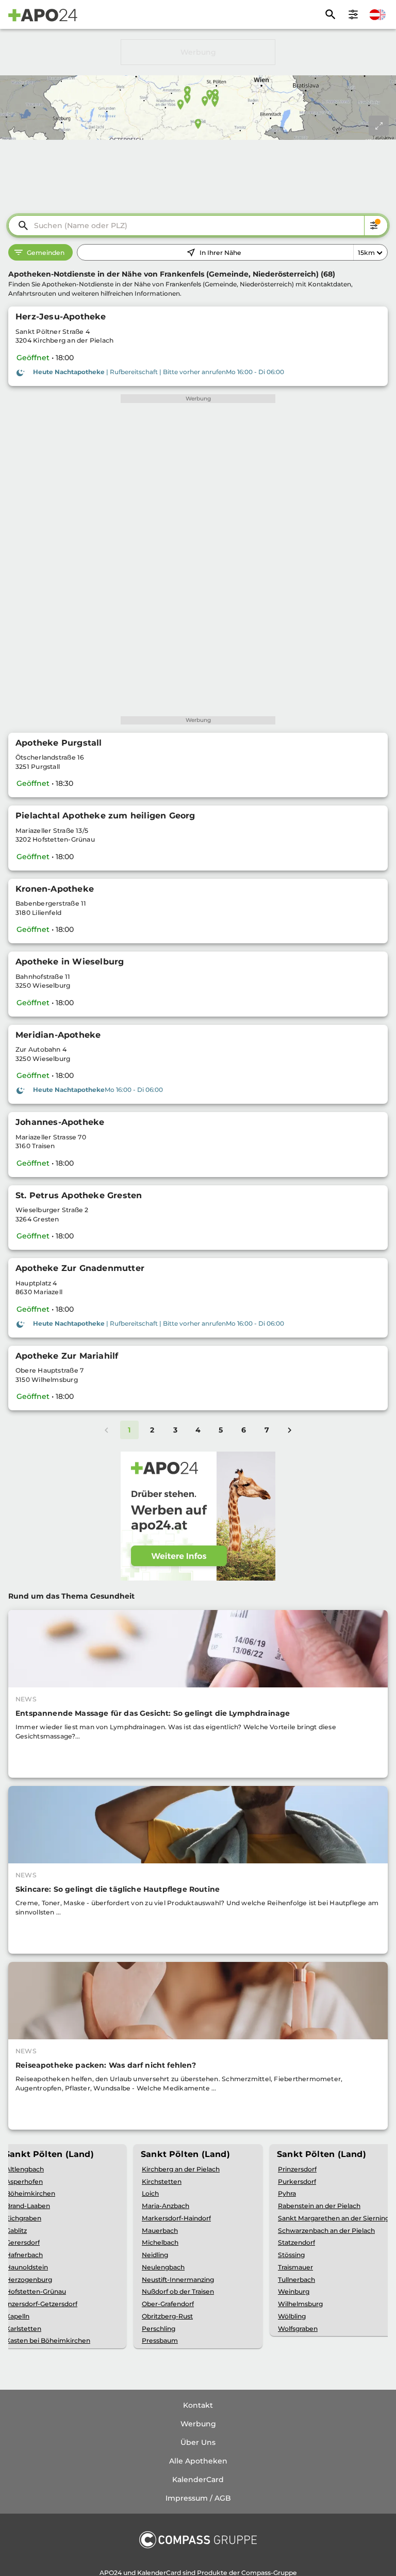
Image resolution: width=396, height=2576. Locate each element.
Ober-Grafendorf (168, 2304)
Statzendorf (296, 2242)
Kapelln (18, 2316)
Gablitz (16, 2231)
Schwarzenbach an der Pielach (326, 2231)
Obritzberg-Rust (167, 2316)
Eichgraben (23, 2218)
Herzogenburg (29, 2280)
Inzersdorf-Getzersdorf (42, 2304)
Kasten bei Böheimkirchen (48, 2340)
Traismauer (295, 2267)
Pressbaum (160, 2340)
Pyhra (287, 2193)
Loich (150, 2193)
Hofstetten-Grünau (36, 2291)
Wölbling (292, 2316)
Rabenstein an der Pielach (319, 2206)
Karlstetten (23, 2329)
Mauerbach (160, 2231)
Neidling (155, 2255)
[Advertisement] (198, 52)
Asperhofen (24, 2181)
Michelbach (160, 2242)
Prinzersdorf (297, 2169)
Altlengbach (25, 2169)
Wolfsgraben (298, 2329)
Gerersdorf (23, 2242)
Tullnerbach (296, 2280)
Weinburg (294, 2291)
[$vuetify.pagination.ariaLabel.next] (290, 1430)
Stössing (291, 2255)
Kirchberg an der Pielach (181, 2169)
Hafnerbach (24, 2255)
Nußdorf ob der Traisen (178, 2291)
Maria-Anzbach (166, 2206)
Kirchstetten (162, 2181)
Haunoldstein (27, 2267)
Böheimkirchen (30, 2193)
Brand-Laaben (28, 2206)
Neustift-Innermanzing (178, 2280)
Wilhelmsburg (300, 2304)
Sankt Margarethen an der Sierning (334, 2218)
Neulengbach (163, 2267)
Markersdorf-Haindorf (176, 2218)
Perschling (159, 2329)
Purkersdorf (297, 2181)
